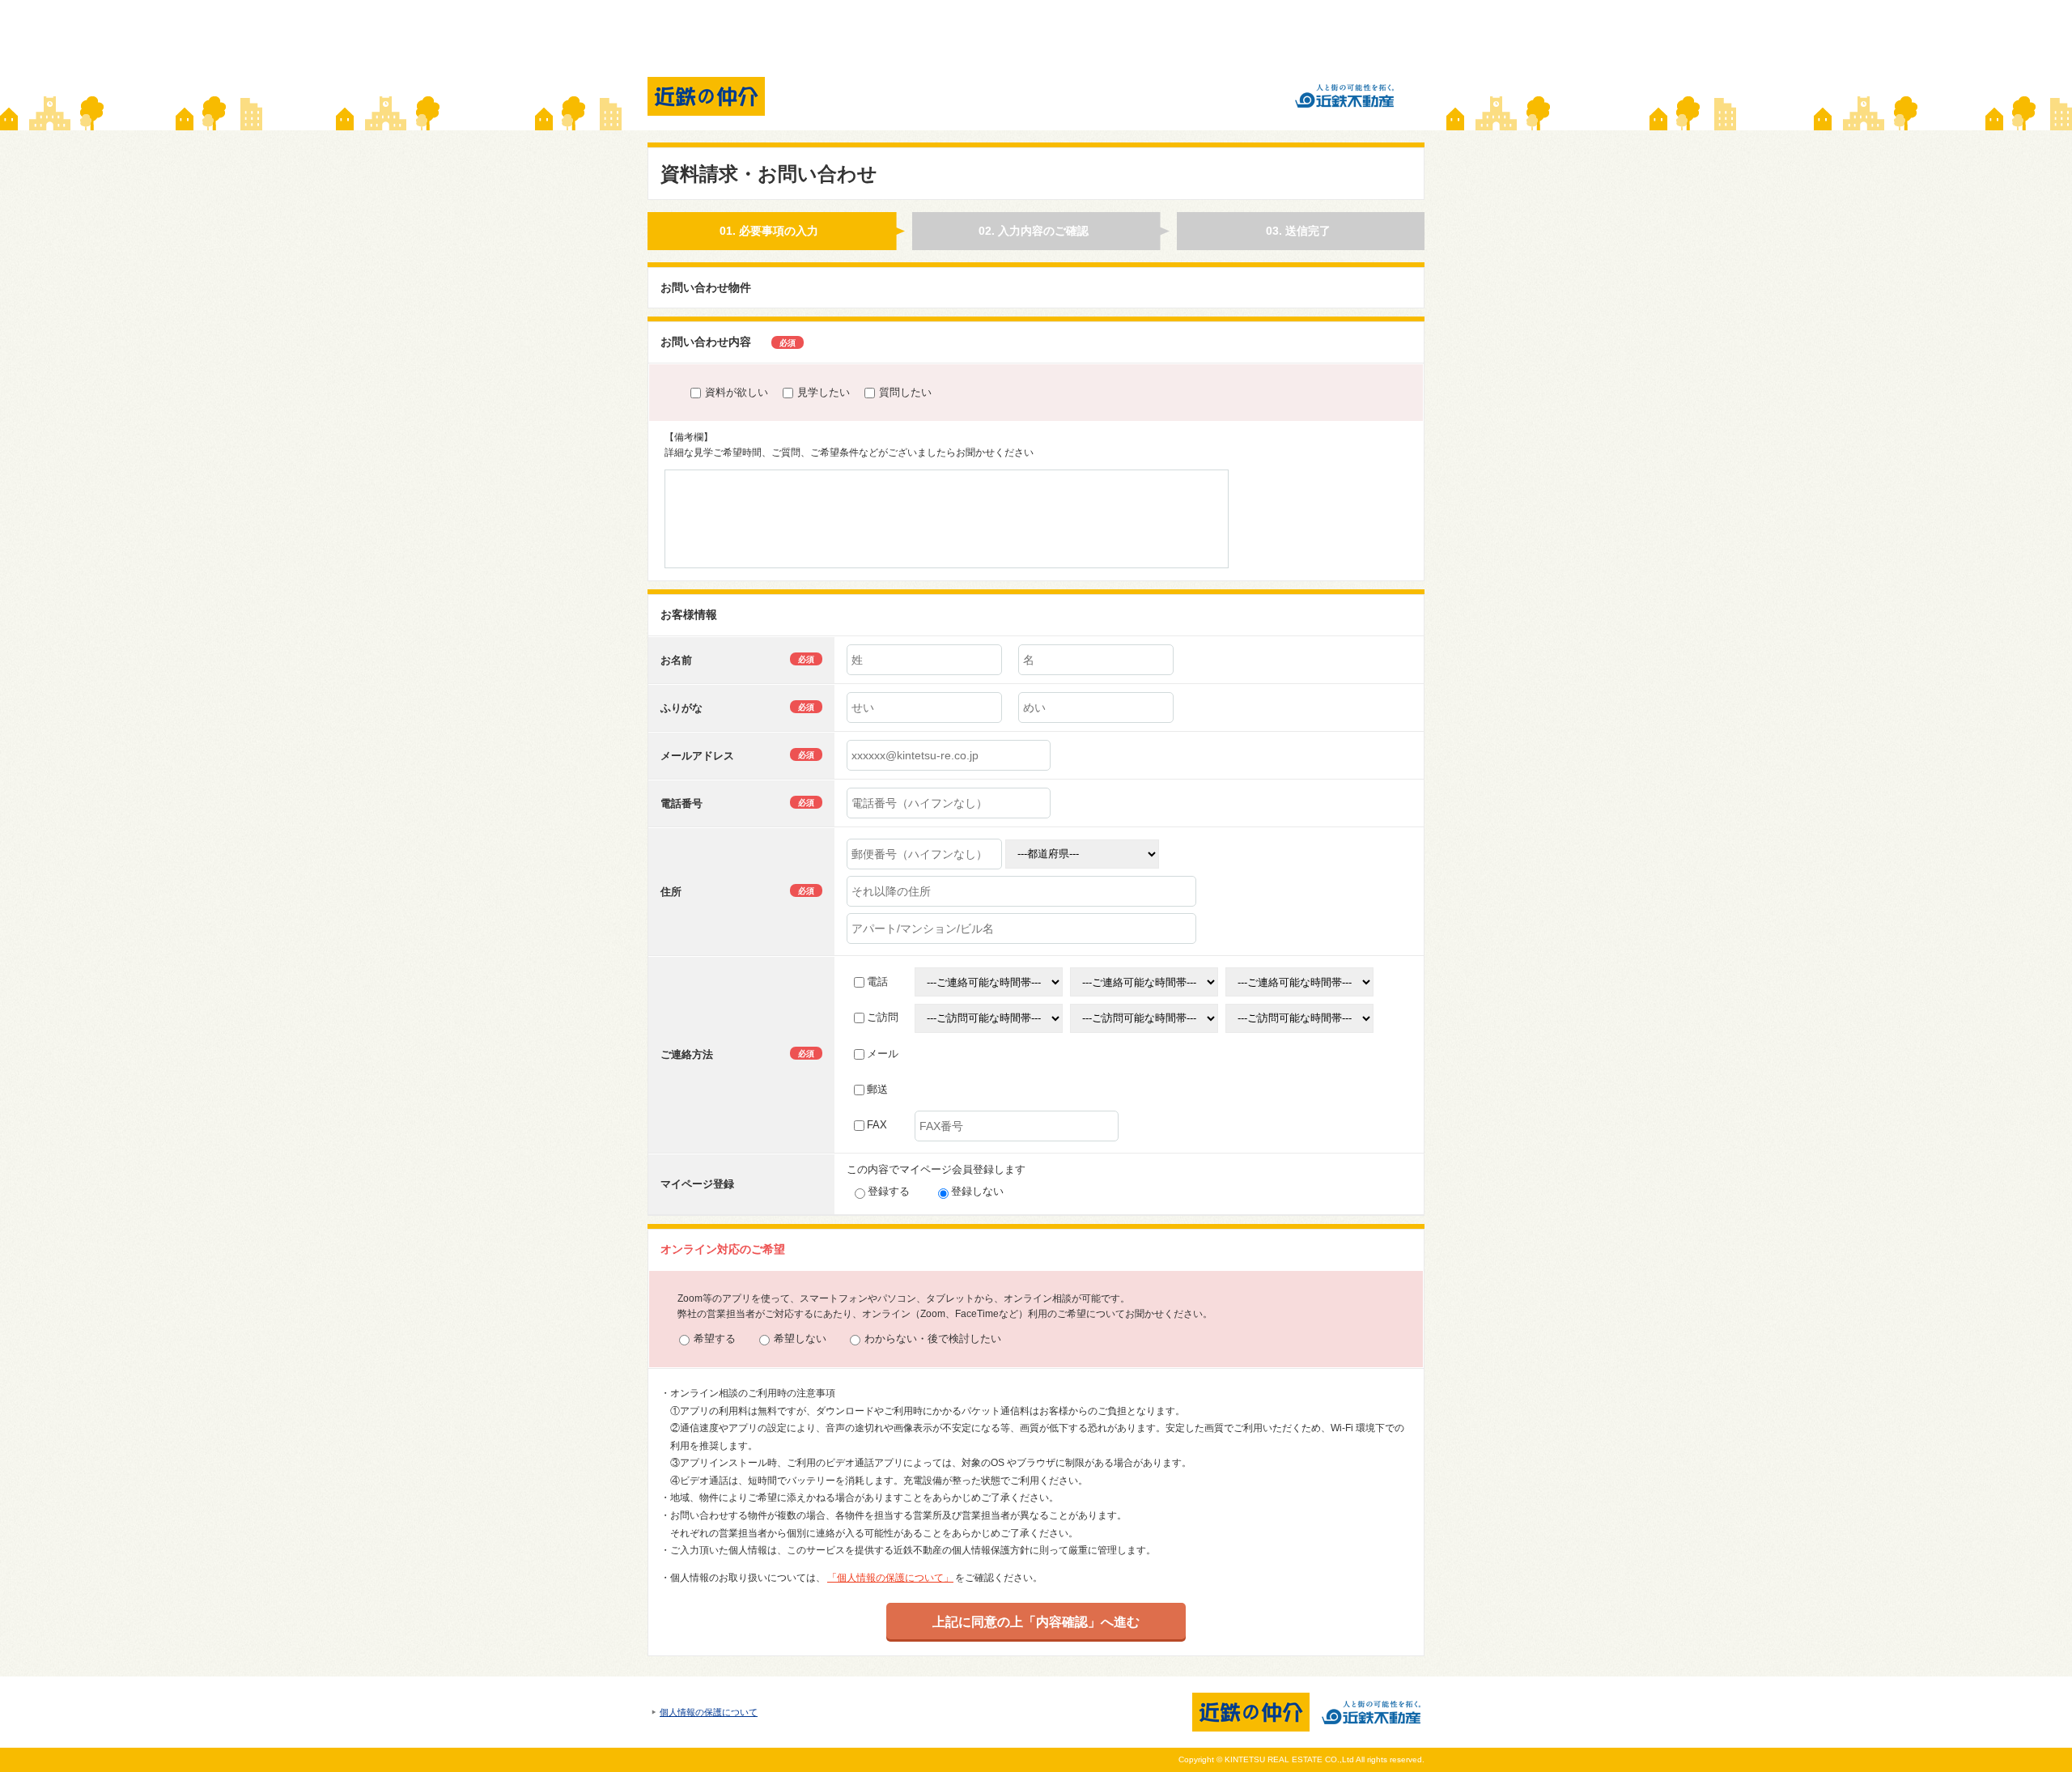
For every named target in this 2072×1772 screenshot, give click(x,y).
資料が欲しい (737, 392)
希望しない (800, 1339)
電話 (877, 982)
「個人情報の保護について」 (890, 1578)
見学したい (824, 392)
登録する (889, 1191)
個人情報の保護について (709, 1712)
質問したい (905, 392)
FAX (877, 1125)
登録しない (977, 1191)
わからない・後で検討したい (933, 1339)
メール (883, 1054)
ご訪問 (883, 1017)
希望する (715, 1339)
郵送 (877, 1089)
